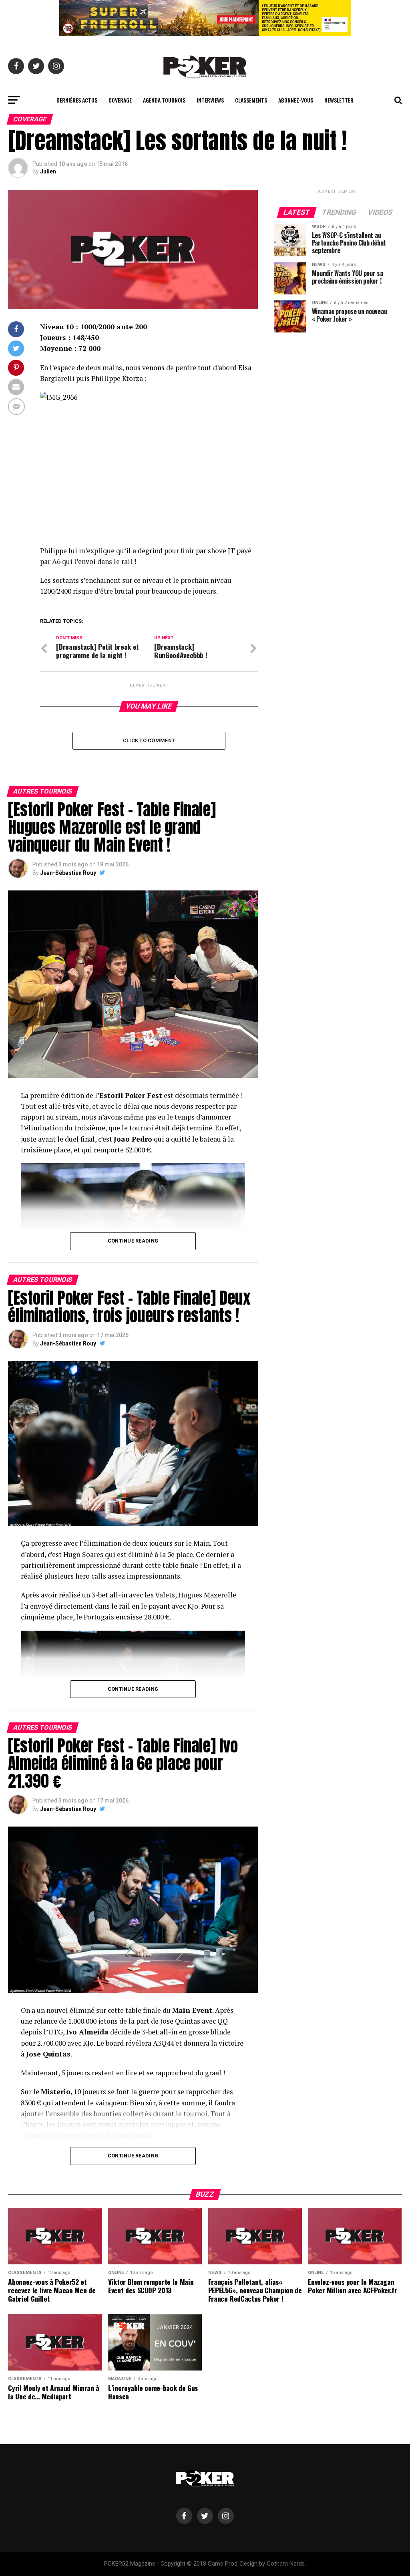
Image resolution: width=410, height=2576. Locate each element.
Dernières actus (77, 100)
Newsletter (339, 100)
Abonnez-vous (296, 100)
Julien (48, 171)
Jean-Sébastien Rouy (68, 873)
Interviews (210, 100)
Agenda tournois (164, 100)
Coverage (120, 100)
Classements (251, 100)
